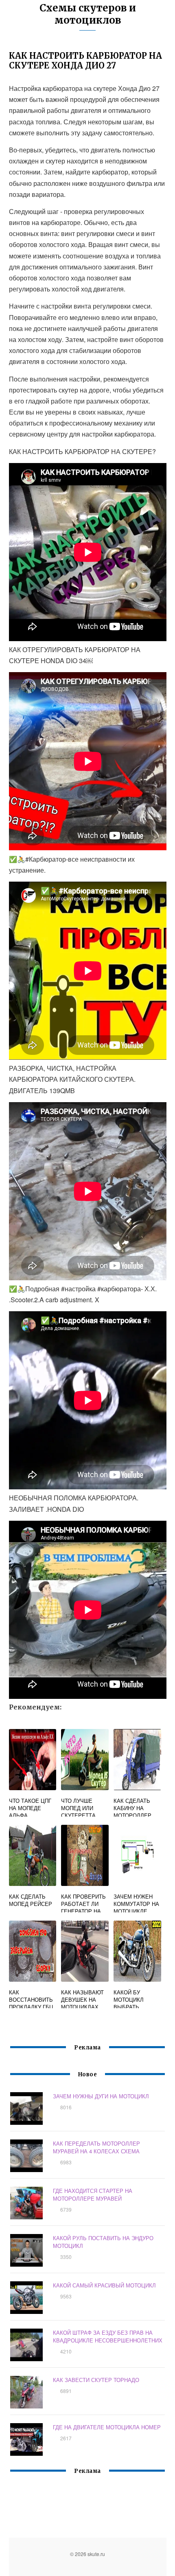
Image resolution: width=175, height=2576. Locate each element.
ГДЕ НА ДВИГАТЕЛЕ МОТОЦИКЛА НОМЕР (107, 2427)
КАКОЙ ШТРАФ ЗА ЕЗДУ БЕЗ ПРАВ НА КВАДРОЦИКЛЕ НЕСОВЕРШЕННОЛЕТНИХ (108, 2336)
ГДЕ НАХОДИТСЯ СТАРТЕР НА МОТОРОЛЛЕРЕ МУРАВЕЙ (93, 2194)
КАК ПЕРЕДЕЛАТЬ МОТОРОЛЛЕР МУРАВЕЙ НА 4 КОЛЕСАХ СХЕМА (96, 2147)
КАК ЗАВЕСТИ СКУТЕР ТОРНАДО (96, 2380)
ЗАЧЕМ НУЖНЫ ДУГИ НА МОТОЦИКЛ (101, 2096)
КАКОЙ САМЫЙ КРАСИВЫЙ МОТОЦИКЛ (104, 2285)
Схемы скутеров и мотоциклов (88, 14)
